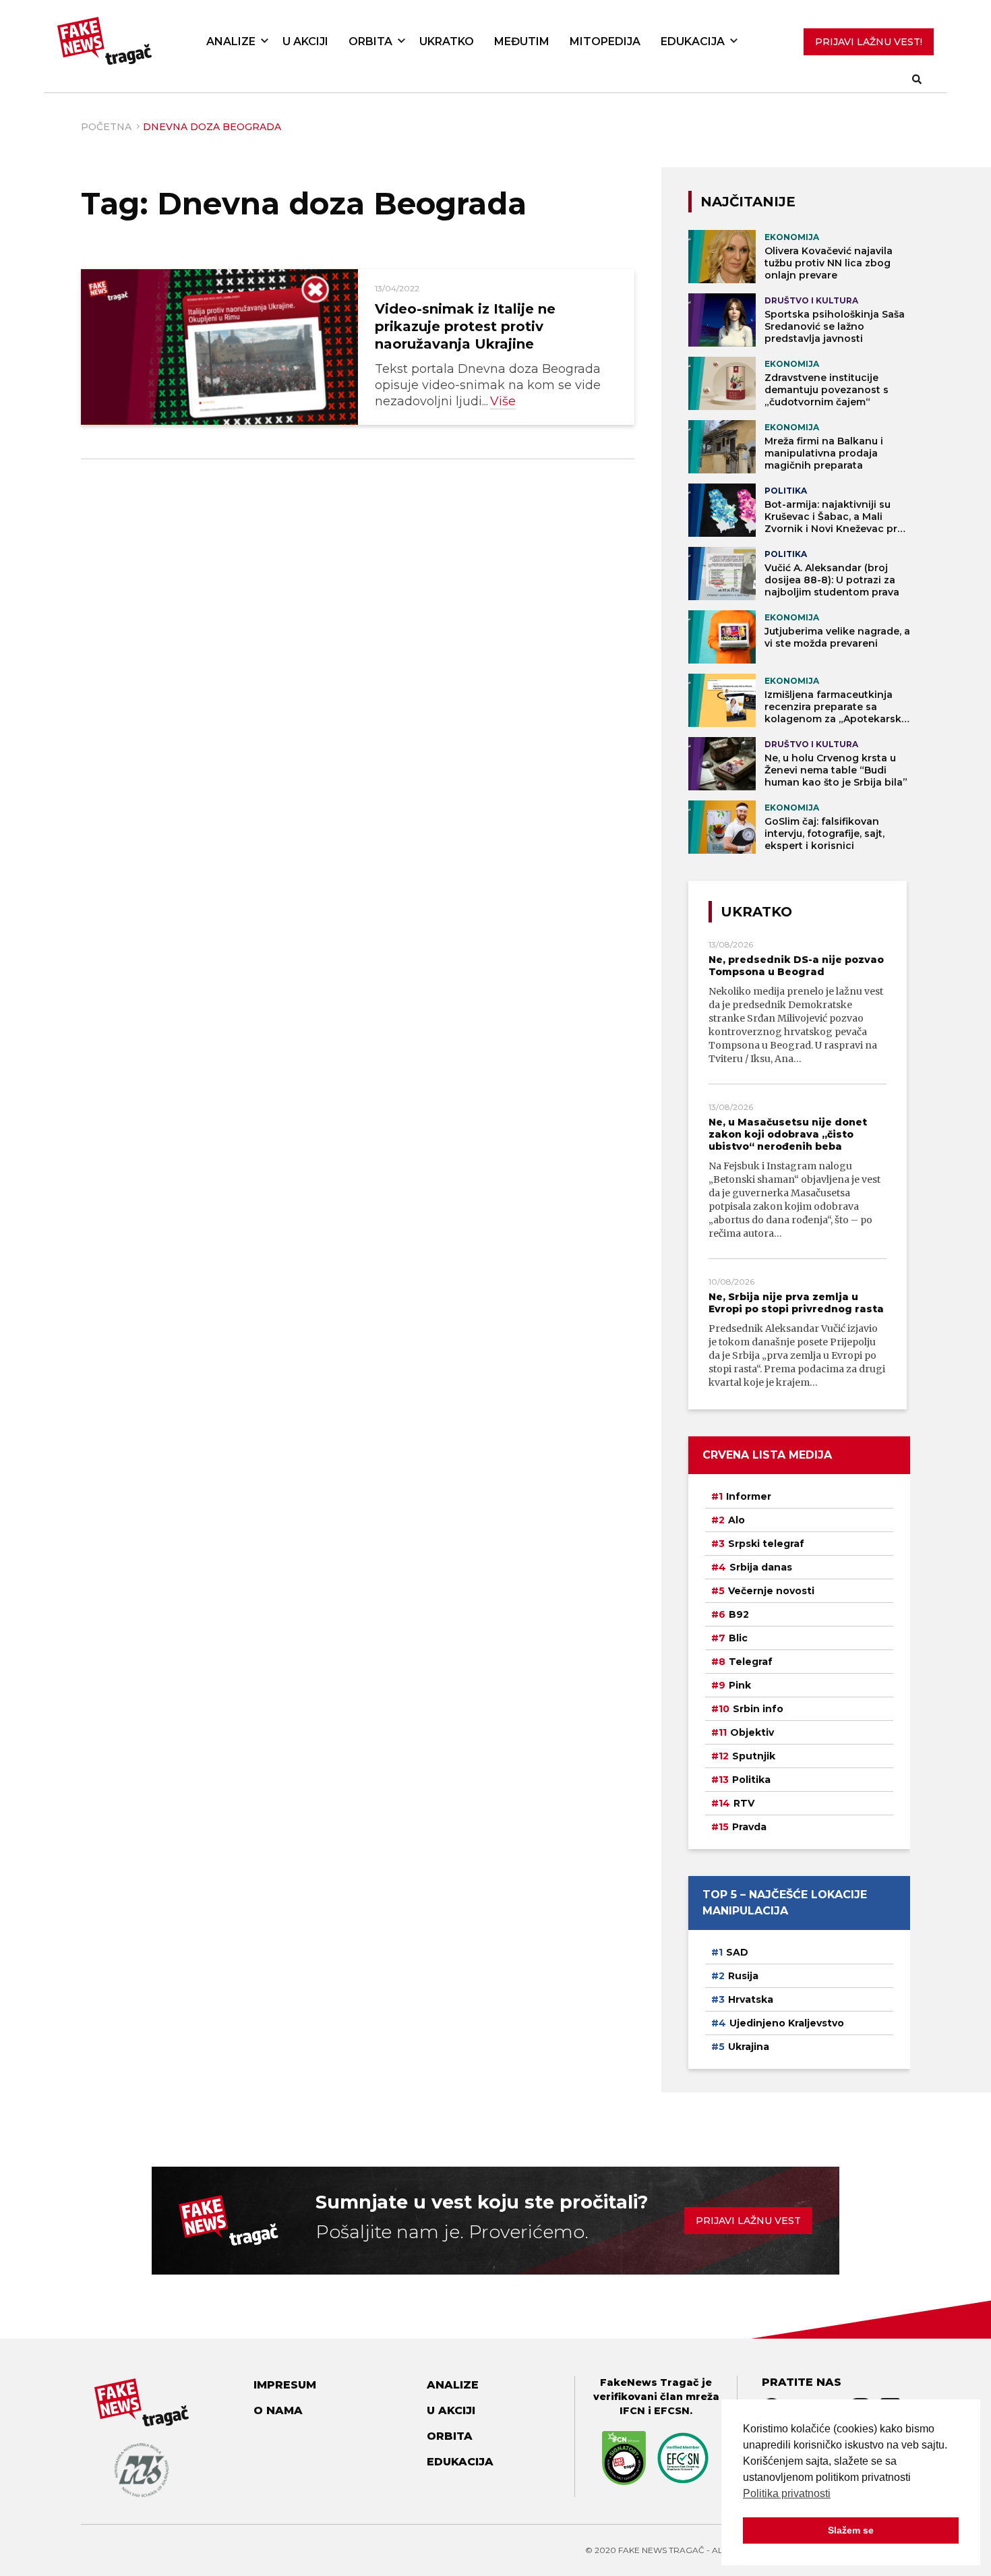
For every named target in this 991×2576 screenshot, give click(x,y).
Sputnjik (754, 1756)
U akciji (305, 41)
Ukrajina (749, 2047)
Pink (740, 1685)
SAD (737, 1952)
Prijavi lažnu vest (748, 2221)
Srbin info (758, 1709)
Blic (738, 1638)
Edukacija (693, 41)
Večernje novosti (771, 1591)
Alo (737, 1520)
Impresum (285, 2385)
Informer (749, 1496)
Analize (231, 41)
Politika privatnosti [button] (787, 2493)
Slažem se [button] (851, 2530)
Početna (106, 127)
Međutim (522, 41)
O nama (278, 2410)
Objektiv (752, 1732)
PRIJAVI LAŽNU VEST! (869, 42)
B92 (739, 1614)
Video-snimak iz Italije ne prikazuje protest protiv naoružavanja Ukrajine (465, 326)
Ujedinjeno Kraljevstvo (787, 2023)
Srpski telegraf (766, 1544)
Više (503, 401)
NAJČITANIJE (748, 202)
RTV (744, 1803)
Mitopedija (605, 41)
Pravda (749, 1827)
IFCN (632, 2411)
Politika (751, 1780)
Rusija (743, 1976)
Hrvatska (751, 1999)
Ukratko (447, 41)
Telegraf (751, 1662)
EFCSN (672, 2411)
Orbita (370, 41)
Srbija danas (761, 1567)
